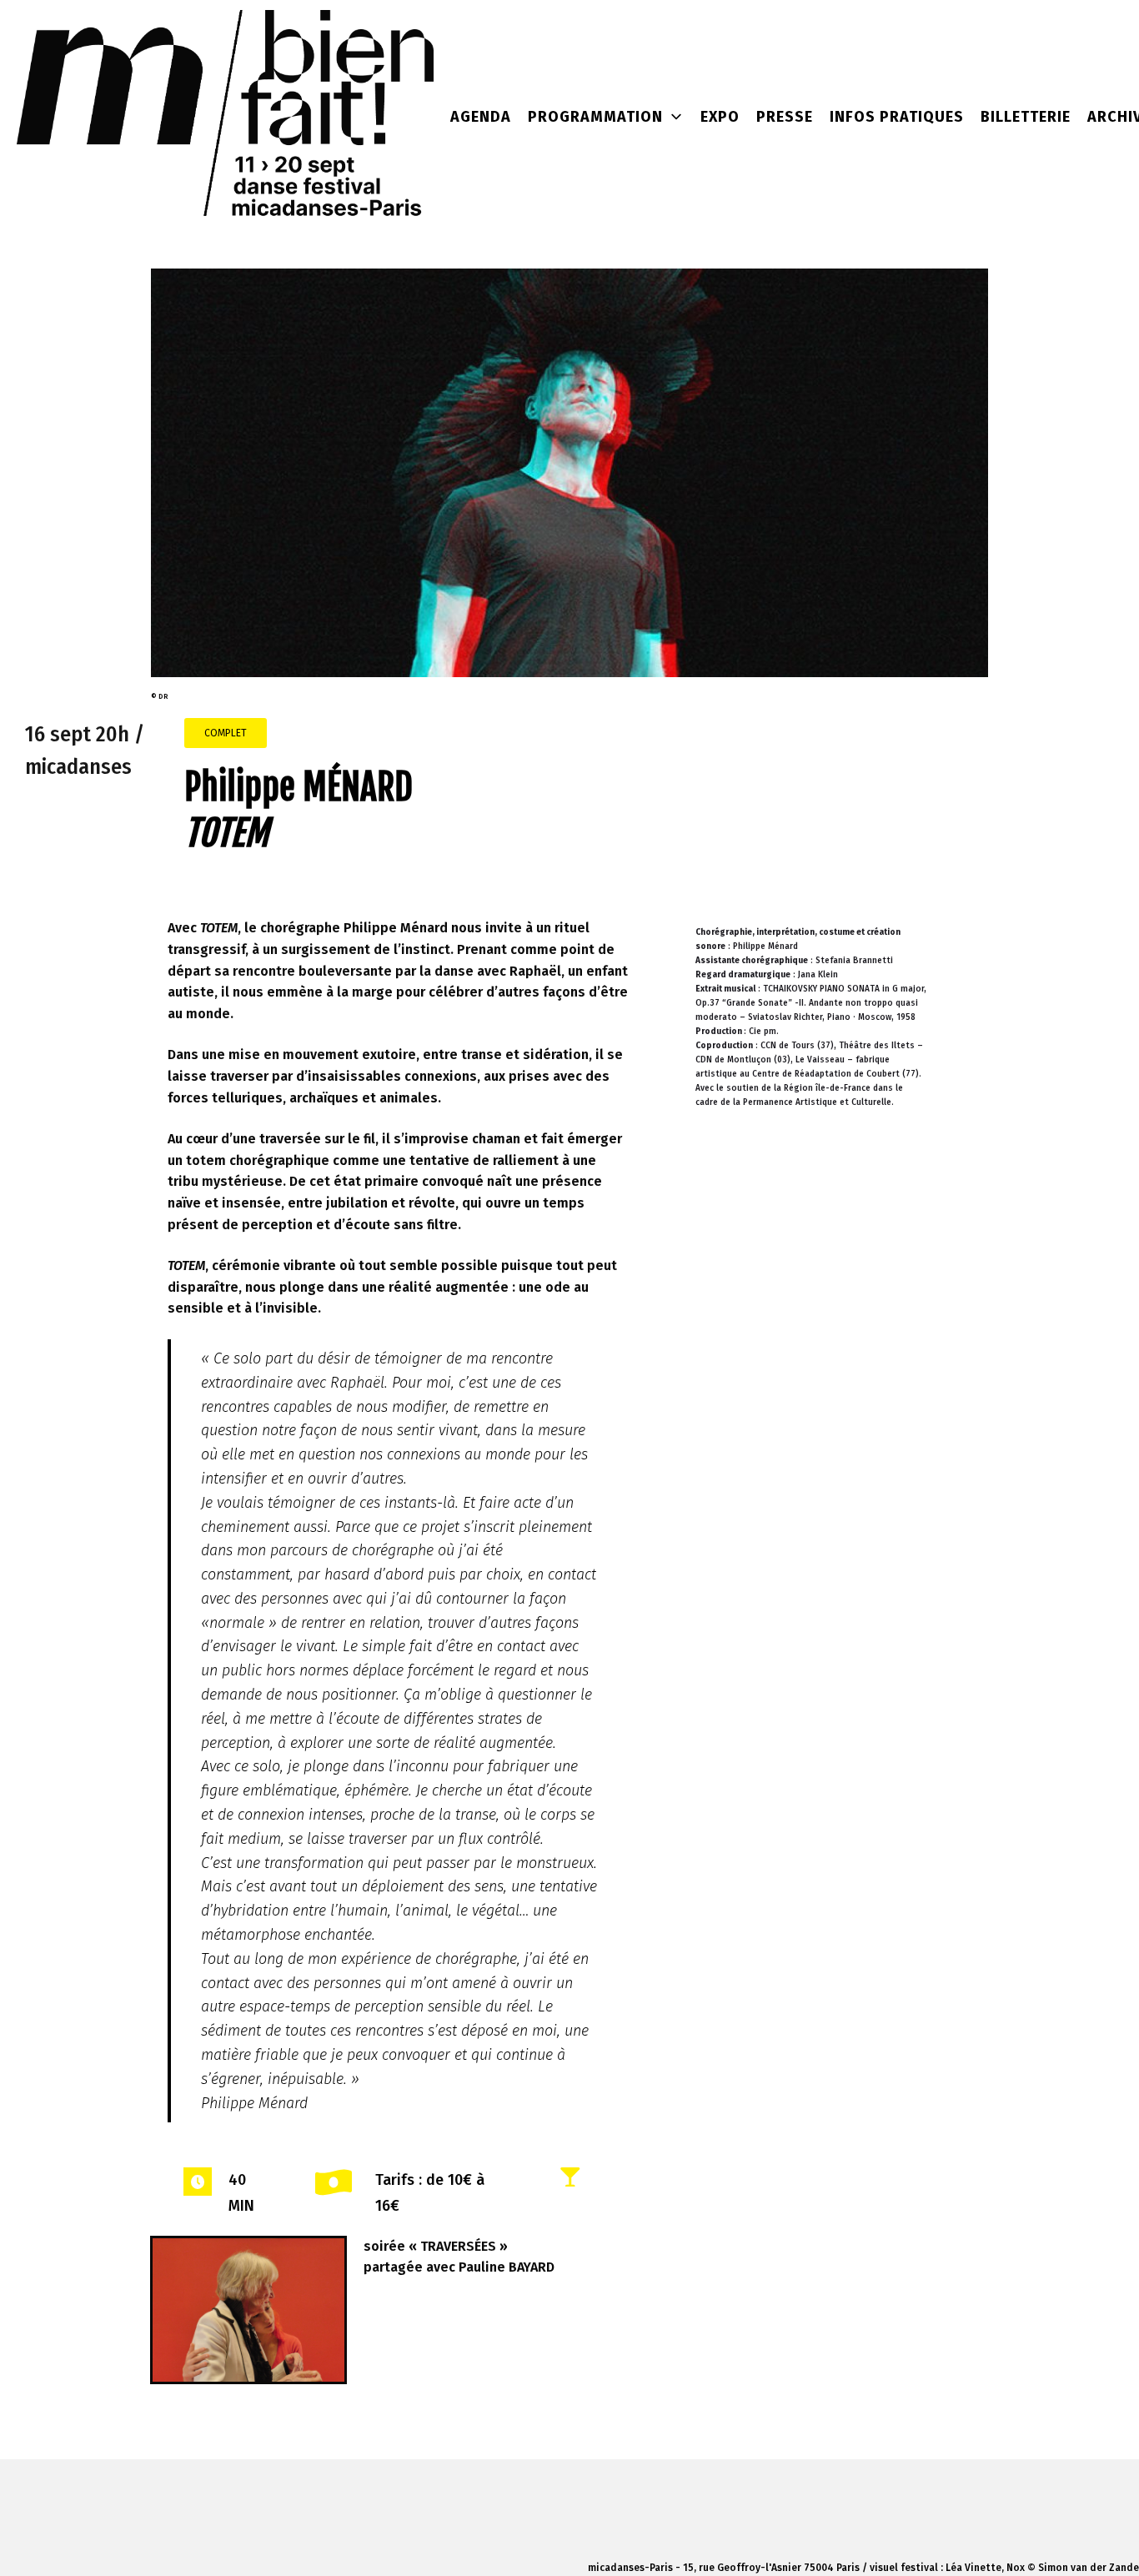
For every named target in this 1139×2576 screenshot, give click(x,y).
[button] (226, 733)
